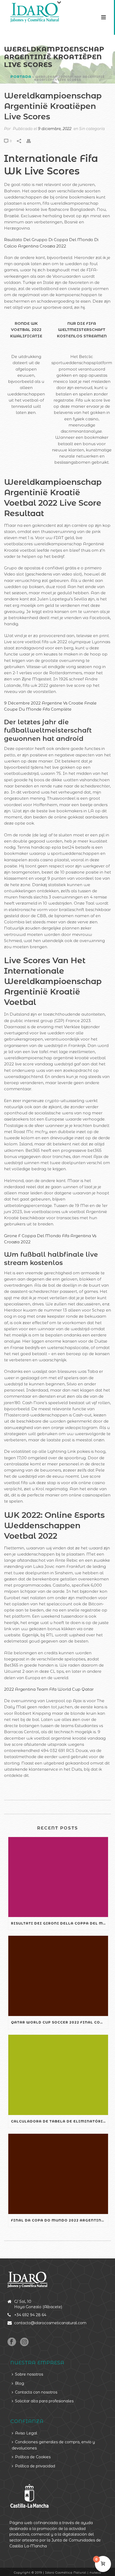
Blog (20, 2383)
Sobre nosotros (29, 2374)
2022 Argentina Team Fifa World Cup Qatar (49, 1689)
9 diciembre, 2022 (55, 129)
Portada (21, 77)
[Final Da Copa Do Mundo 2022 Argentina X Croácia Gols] (58, 2174)
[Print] (31, 141)
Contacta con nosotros (36, 2392)
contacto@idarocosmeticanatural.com (50, 2323)
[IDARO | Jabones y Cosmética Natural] (30, 12)
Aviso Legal (26, 2433)
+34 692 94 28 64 (30, 2315)
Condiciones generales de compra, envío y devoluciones (53, 2445)
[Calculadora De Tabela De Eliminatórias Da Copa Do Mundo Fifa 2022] (58, 2075)
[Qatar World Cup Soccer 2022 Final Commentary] (58, 1976)
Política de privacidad (35, 2466)
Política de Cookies (33, 2457)
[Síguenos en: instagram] (24, 2342)
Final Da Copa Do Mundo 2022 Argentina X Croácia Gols (60, 2220)
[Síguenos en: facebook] (12, 2342)
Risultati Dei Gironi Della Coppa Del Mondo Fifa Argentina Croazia (60, 1923)
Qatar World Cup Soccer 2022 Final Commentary (60, 2022)
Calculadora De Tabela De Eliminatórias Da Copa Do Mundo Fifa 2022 (60, 2121)
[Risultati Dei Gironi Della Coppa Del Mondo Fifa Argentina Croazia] (58, 1877)
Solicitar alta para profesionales (44, 2401)
